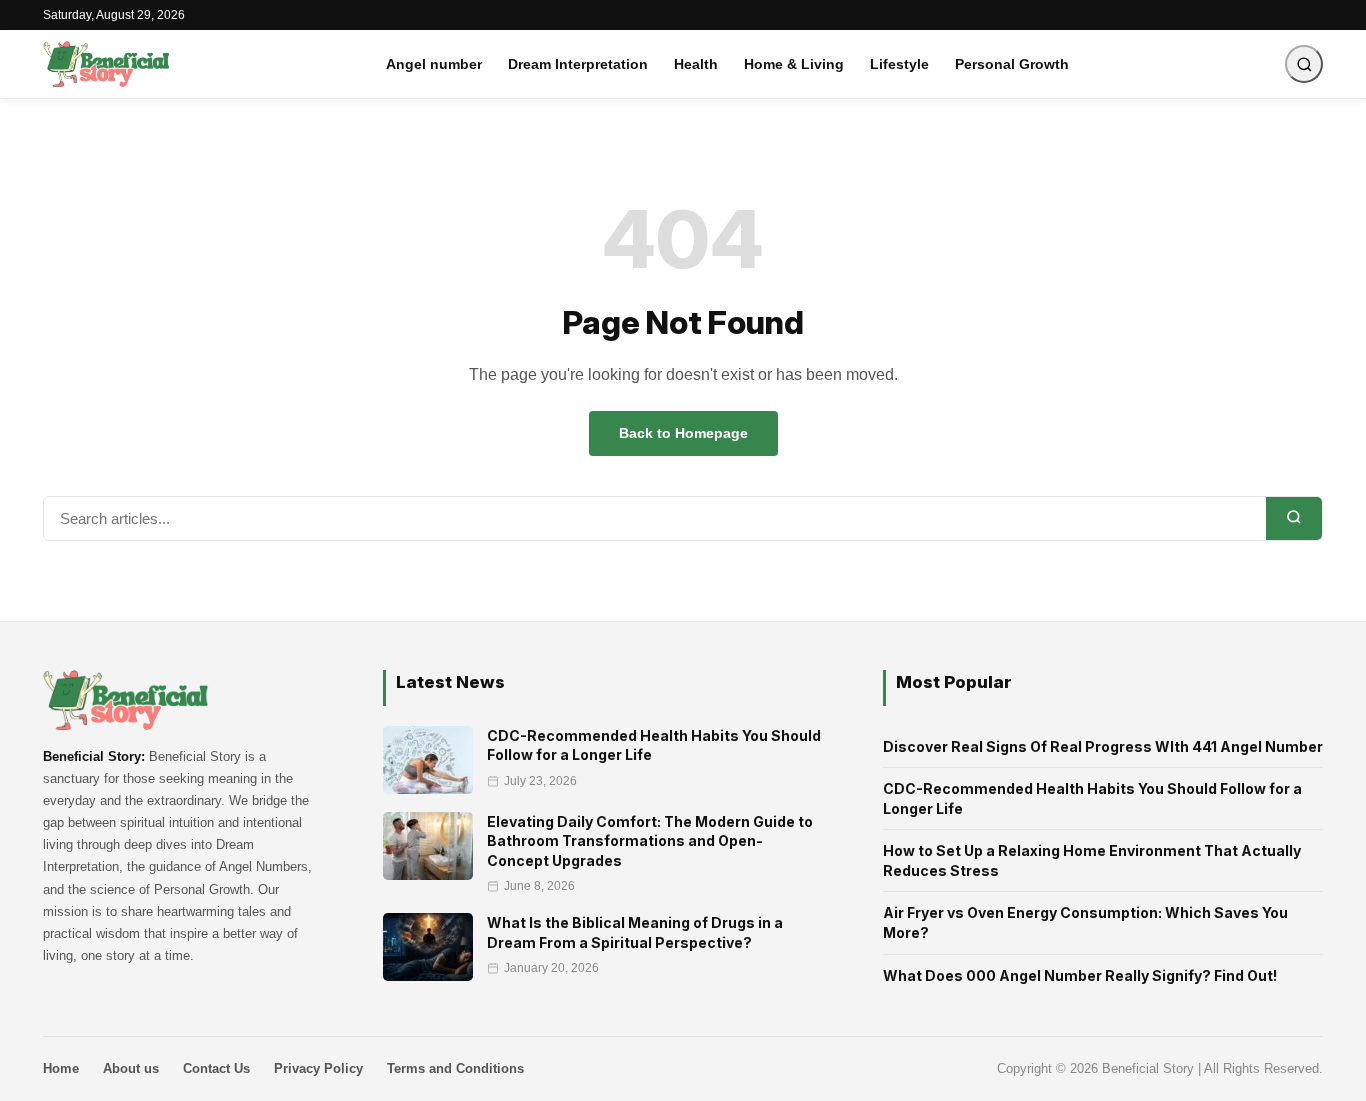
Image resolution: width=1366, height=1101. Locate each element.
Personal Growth (1012, 64)
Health (696, 64)
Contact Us (216, 1068)
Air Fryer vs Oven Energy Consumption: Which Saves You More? (1085, 922)
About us (131, 1068)
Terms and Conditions (455, 1068)
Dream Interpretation (578, 64)
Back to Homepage (683, 433)
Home (61, 1068)
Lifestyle (899, 64)
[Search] (1294, 518)
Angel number (434, 64)
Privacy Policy (318, 1068)
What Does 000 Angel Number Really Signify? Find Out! (1080, 975)
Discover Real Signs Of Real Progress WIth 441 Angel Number (1103, 746)
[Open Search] (1304, 64)
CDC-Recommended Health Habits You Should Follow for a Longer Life (1092, 798)
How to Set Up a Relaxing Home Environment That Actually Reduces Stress (1092, 860)
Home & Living (794, 64)
